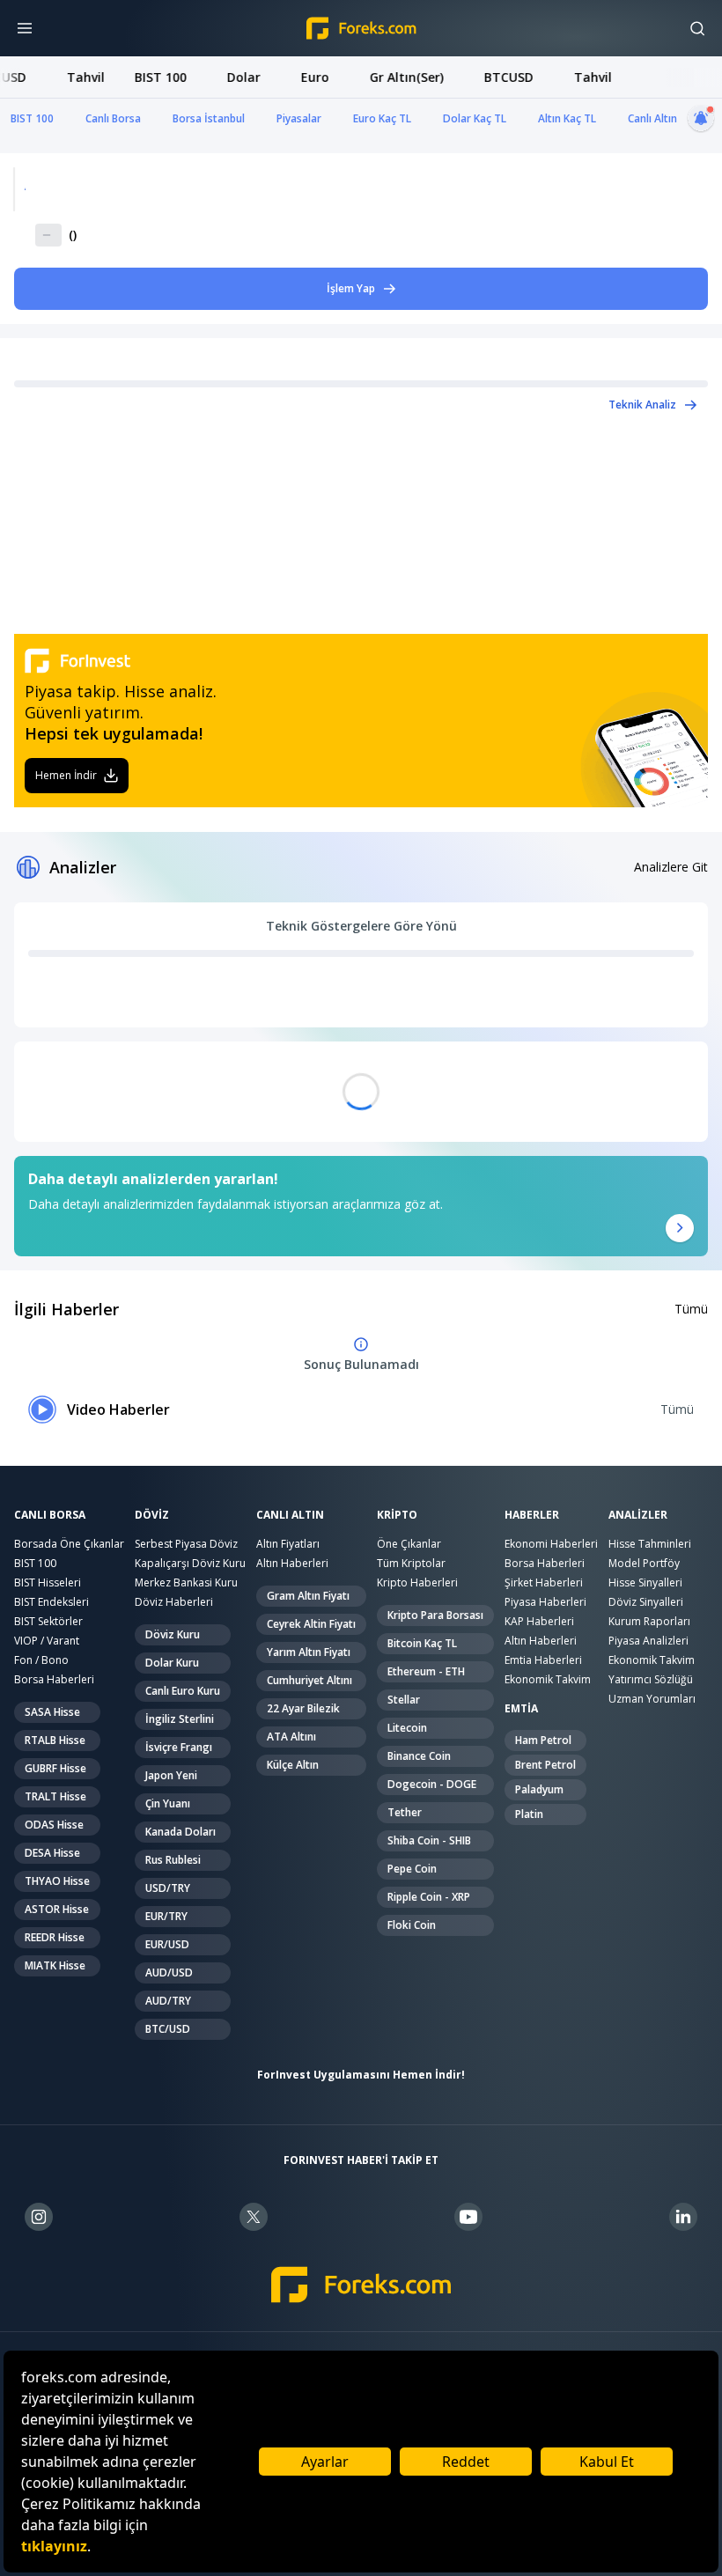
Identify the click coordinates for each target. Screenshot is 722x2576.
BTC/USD (168, 2029)
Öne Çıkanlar (409, 1544)
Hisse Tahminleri (650, 1544)
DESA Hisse (52, 1853)
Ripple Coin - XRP (429, 1897)
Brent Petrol (545, 1765)
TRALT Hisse (55, 1796)
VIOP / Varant (47, 1641)
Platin (529, 1814)
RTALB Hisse (55, 1740)
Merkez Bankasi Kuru (186, 1582)
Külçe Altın (293, 1765)
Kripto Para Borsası (435, 1615)
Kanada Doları (180, 1832)
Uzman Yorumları (652, 1699)
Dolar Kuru (172, 1663)
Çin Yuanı (168, 1803)
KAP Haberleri (539, 1621)
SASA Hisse (52, 1712)
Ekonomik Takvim (548, 1679)
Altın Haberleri (292, 1563)
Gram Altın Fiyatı (308, 1596)
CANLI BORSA (50, 1515)
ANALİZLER (638, 1515)
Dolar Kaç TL (475, 118)
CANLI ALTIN (290, 1515)
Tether (405, 1812)
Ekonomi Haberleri (551, 1544)
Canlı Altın (652, 118)
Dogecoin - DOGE (432, 1784)
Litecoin (407, 1728)
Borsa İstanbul (209, 118)
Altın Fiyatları (288, 1544)
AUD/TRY (168, 2001)
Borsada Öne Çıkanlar (69, 1544)
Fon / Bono (41, 1660)
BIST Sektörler (48, 1621)
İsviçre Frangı (179, 1747)
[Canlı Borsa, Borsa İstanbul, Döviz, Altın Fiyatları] (361, 2285)
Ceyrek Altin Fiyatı (311, 1624)
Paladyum (539, 1789)
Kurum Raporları (649, 1621)
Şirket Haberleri (544, 1582)
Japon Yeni (171, 1775)
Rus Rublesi (173, 1860)
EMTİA (521, 1709)
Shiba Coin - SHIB (429, 1840)
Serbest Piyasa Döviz (186, 1544)
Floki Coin (412, 1925)
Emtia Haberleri (543, 1660)
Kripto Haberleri (417, 1582)
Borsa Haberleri (54, 1679)
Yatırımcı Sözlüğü (651, 1679)
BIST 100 (32, 118)
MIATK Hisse (55, 1965)
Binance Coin (419, 1756)
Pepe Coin (412, 1869)
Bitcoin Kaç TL (422, 1643)
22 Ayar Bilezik (303, 1708)
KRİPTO (397, 1515)
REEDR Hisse (55, 1937)
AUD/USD (169, 1972)
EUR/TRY (166, 1916)
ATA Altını (291, 1737)
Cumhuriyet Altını (309, 1680)
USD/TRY (168, 1888)
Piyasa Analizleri (648, 1641)
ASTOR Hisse (57, 1909)
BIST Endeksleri (52, 1602)
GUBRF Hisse (55, 1768)
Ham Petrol (543, 1740)
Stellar (404, 1700)
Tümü (691, 1309)
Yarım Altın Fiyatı (309, 1652)
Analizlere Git (671, 867)
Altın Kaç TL (567, 118)
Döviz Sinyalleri (646, 1602)
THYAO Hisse (57, 1881)
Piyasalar (299, 118)
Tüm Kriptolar (411, 1563)
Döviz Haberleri (174, 1602)
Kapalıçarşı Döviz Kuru (190, 1563)
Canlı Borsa (113, 118)
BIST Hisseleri (48, 1582)
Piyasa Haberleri (545, 1602)
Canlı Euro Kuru (183, 1691)
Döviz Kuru (173, 1634)
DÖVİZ (152, 1515)
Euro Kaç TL (382, 118)
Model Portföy (644, 1563)
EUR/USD (167, 1944)
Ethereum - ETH (426, 1671)
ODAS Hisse (54, 1825)
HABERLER (532, 1515)
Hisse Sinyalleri (645, 1582)
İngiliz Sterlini (180, 1719)
